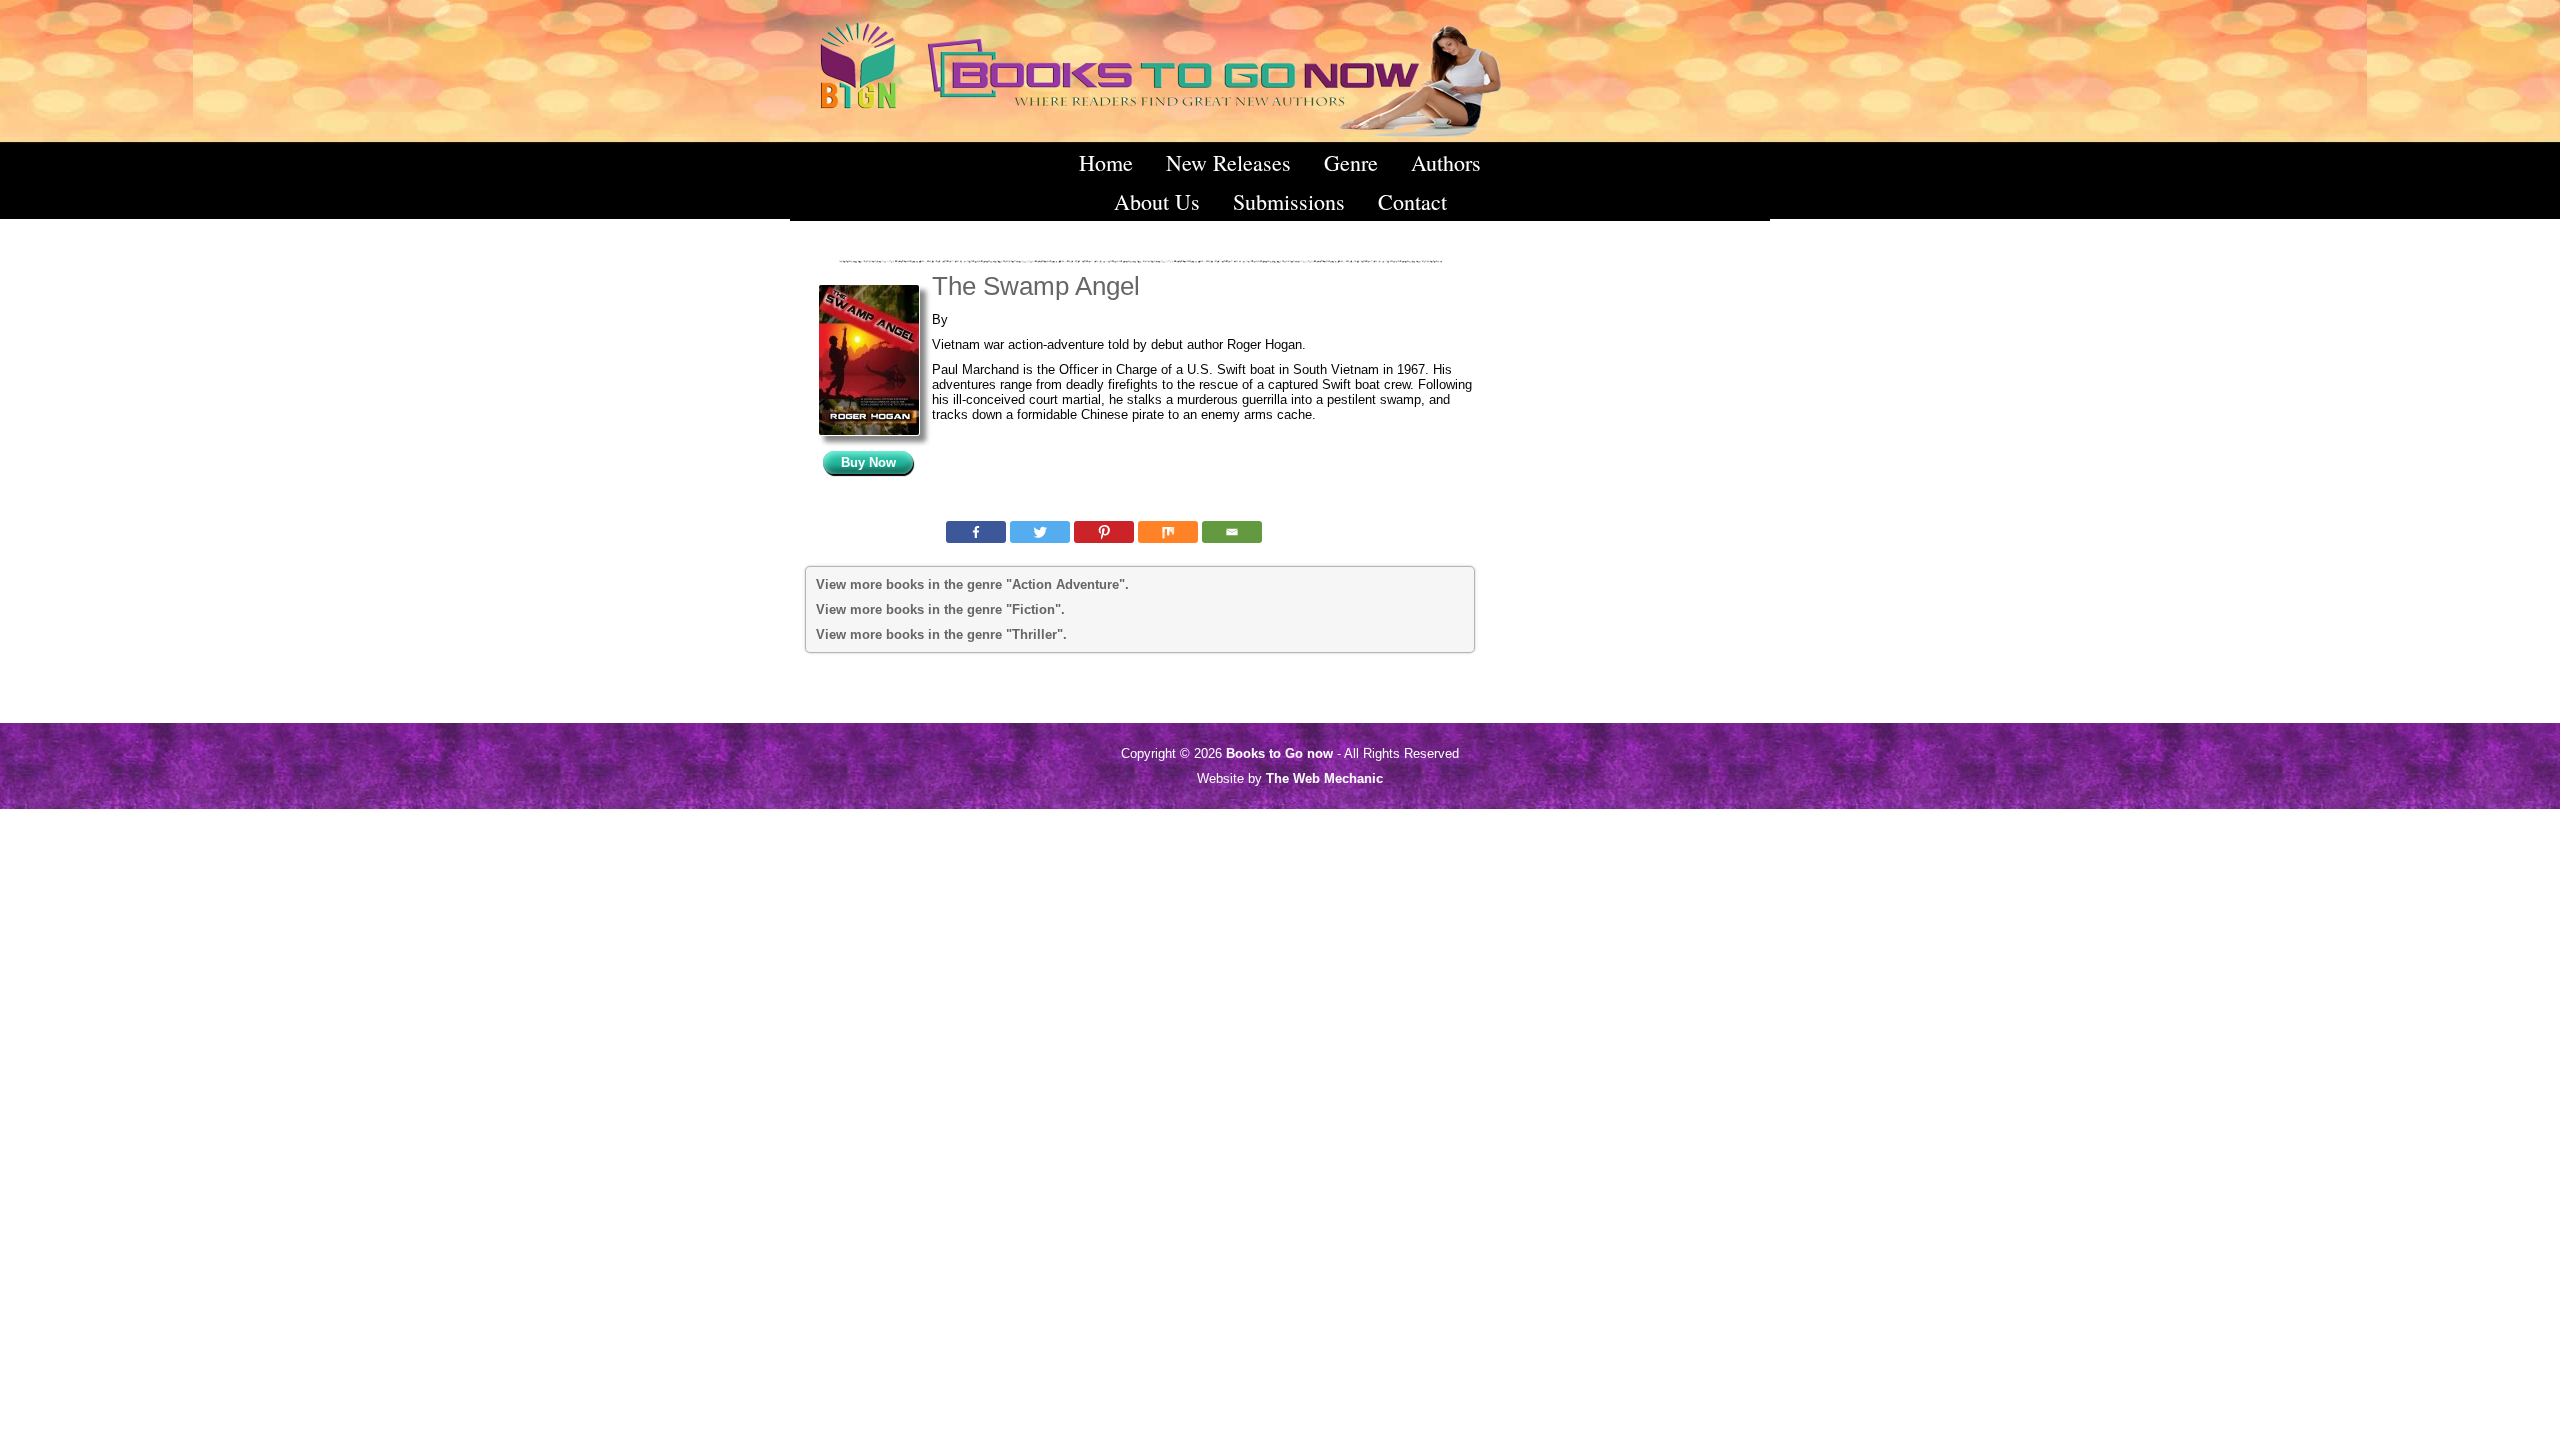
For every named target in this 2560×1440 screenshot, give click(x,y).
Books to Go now (1279, 753)
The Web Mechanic (1324, 778)
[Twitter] (1040, 532)
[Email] (1232, 532)
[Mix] (1168, 532)
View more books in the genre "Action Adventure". (972, 584)
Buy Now (868, 462)
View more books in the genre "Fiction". (940, 609)
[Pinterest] (1104, 532)
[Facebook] (976, 532)
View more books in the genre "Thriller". (941, 634)
